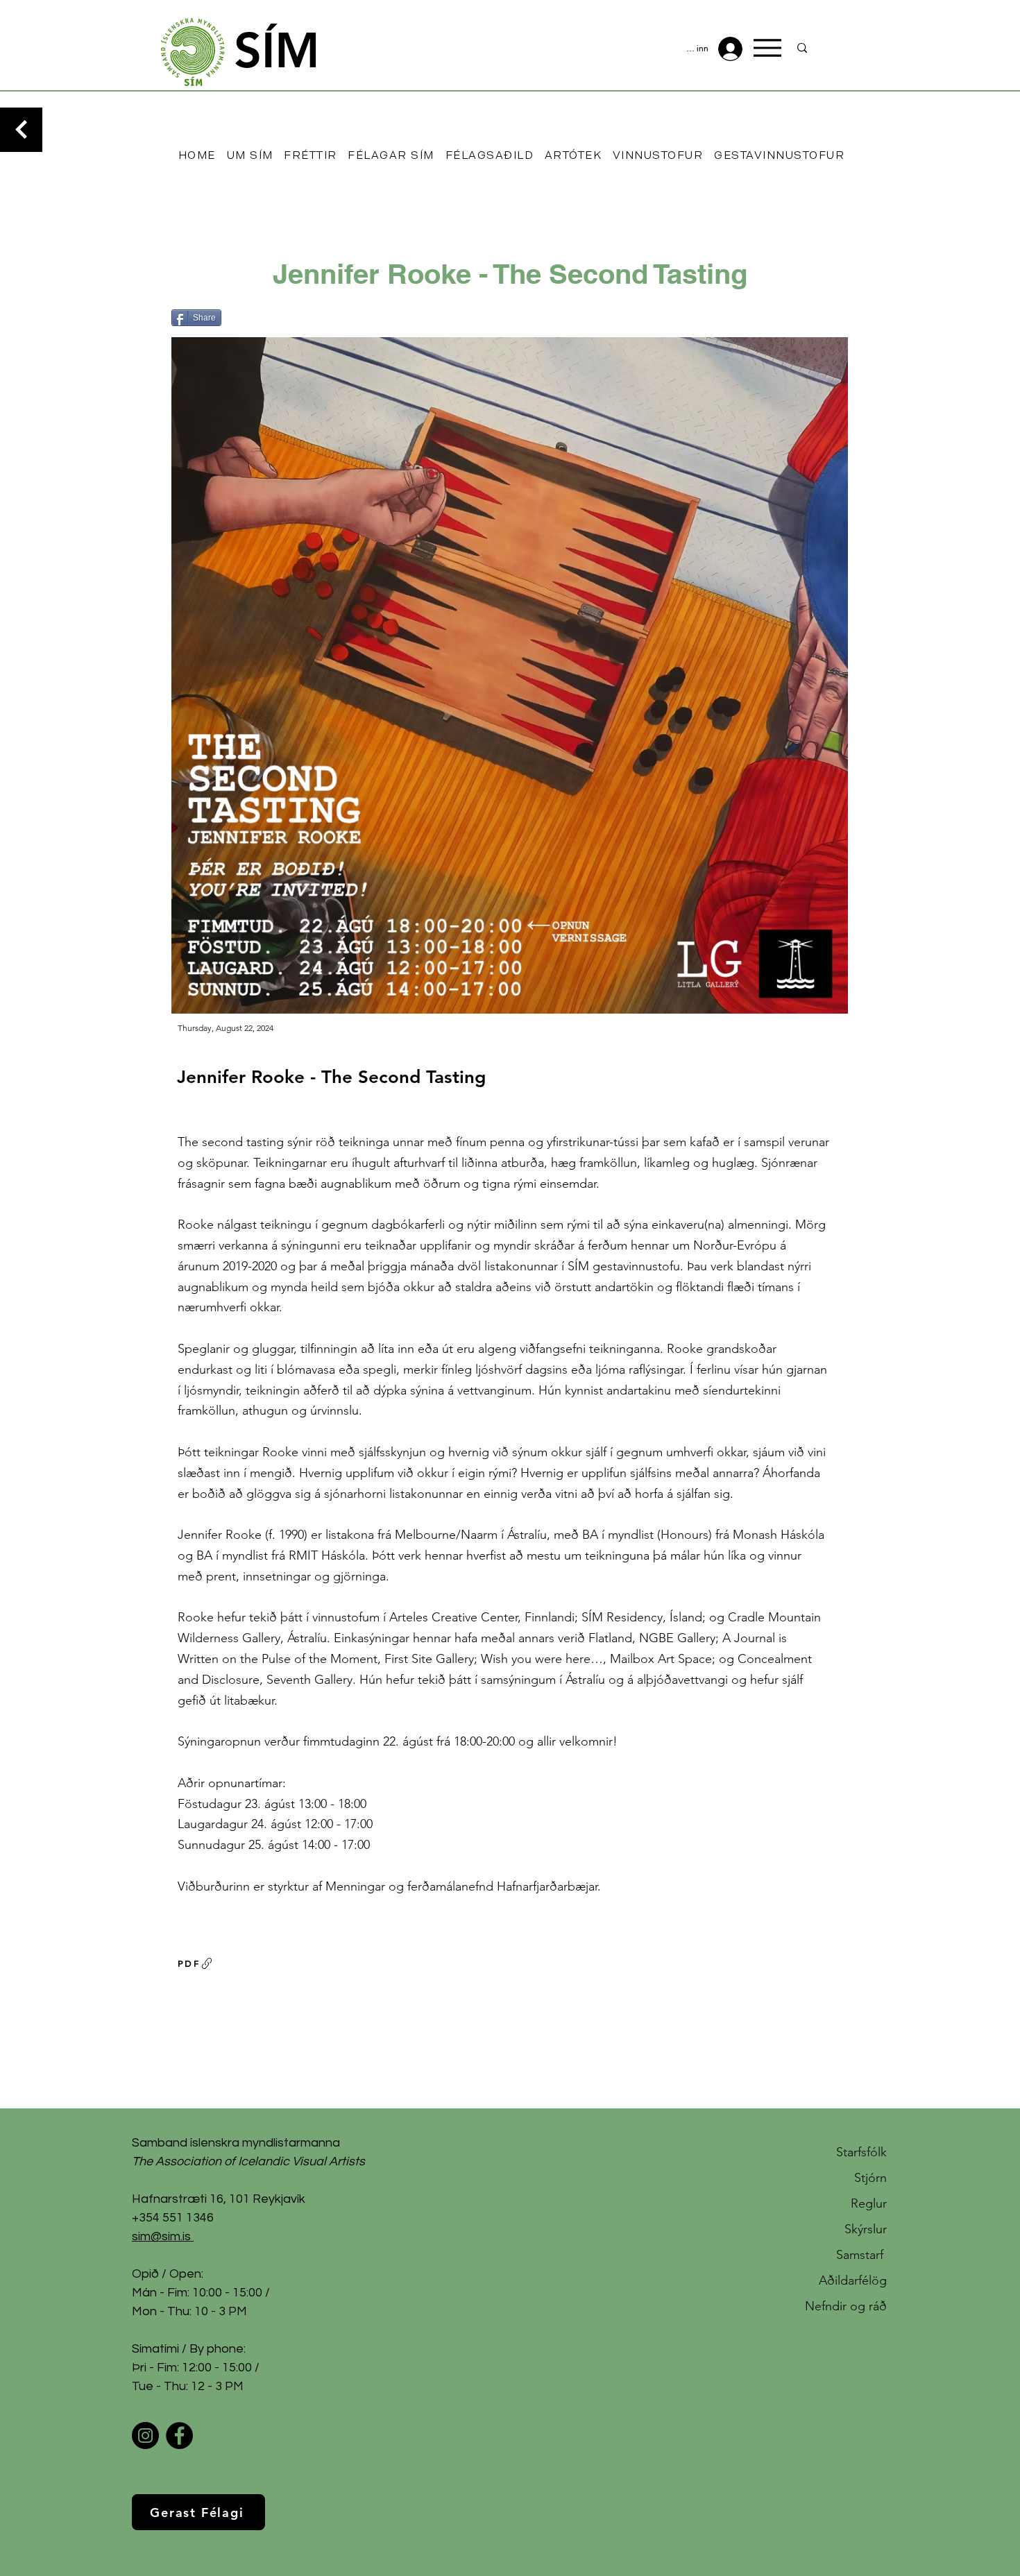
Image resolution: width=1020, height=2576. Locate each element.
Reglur (869, 2203)
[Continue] (21, 130)
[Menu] (767, 48)
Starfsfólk (861, 2152)
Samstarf (861, 2255)
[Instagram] (145, 2436)
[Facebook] (179, 2436)
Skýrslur (866, 2229)
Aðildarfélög (853, 2280)
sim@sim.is (161, 2236)
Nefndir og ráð (846, 2306)
